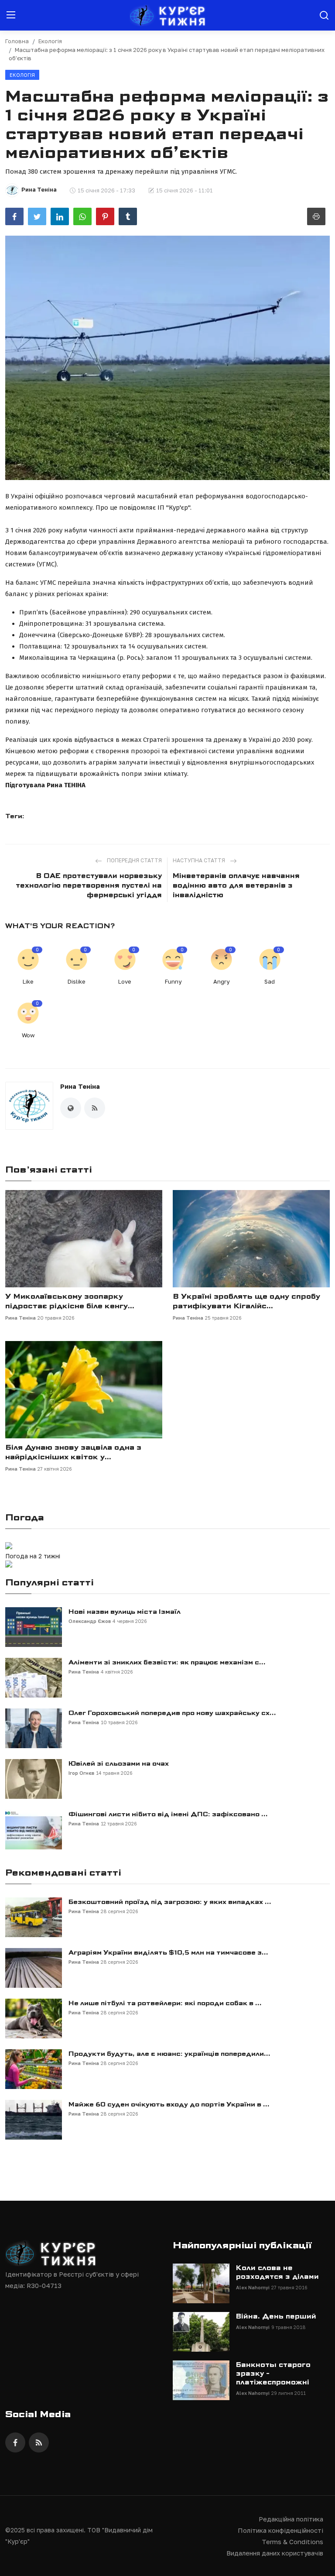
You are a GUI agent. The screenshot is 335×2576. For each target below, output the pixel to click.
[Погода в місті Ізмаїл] (62, 1547)
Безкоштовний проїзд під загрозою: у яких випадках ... (170, 1902)
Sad (270, 981)
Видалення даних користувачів (275, 2553)
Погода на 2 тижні (33, 1556)
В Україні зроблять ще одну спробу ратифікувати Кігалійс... (246, 1301)
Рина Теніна (80, 1086)
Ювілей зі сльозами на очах (119, 1763)
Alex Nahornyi (253, 2287)
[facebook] (15, 2442)
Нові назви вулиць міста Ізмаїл (125, 1612)
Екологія (50, 41)
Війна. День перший (276, 2316)
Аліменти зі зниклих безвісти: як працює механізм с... (167, 1662)
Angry (221, 981)
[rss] (39, 2442)
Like (28, 981)
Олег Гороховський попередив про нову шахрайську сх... (172, 1713)
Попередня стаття (134, 860)
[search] (324, 15)
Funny (173, 981)
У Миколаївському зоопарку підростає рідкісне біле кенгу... (70, 1301)
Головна (17, 41)
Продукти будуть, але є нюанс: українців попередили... (169, 2054)
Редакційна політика (291, 2519)
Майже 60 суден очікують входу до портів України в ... (169, 2104)
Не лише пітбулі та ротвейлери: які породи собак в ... (165, 2003)
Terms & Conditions (292, 2542)
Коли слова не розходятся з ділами (277, 2272)
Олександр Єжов (90, 1621)
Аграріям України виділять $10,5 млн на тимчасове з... (168, 1952)
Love (125, 981)
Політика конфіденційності (280, 2530)
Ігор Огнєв (81, 1773)
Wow (28, 1035)
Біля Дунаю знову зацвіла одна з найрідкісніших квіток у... (73, 1452)
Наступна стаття (200, 860)
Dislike (77, 981)
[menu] (11, 15)
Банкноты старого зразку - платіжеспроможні (273, 2374)
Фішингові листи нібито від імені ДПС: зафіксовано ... (168, 1814)
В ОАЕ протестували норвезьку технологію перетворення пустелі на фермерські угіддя (89, 885)
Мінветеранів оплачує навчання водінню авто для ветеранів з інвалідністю (236, 885)
